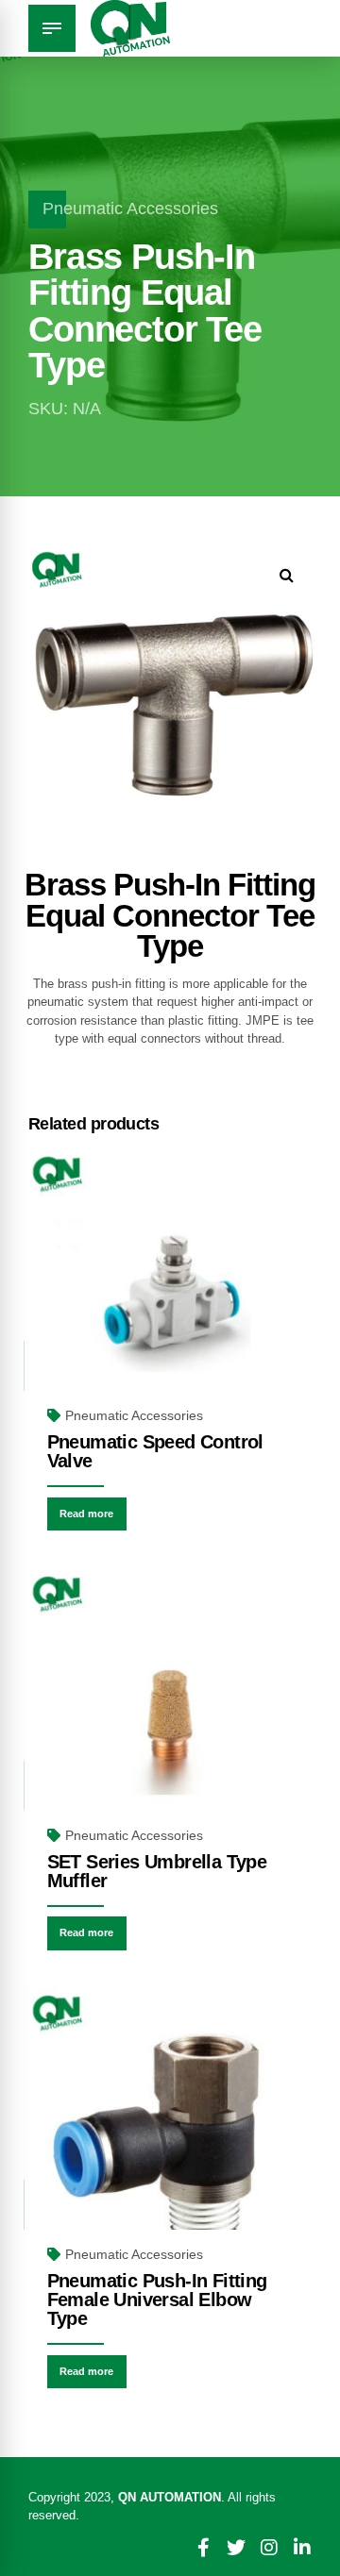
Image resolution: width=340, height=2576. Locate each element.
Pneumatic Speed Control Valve (155, 1451)
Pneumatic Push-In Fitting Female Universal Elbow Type (157, 2300)
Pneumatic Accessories (130, 209)
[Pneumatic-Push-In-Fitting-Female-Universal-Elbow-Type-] (170, 2134)
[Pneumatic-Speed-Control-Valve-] (170, 1296)
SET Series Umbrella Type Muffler (157, 1871)
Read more (86, 1514)
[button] (287, 575)
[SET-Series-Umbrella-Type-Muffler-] (170, 1715)
